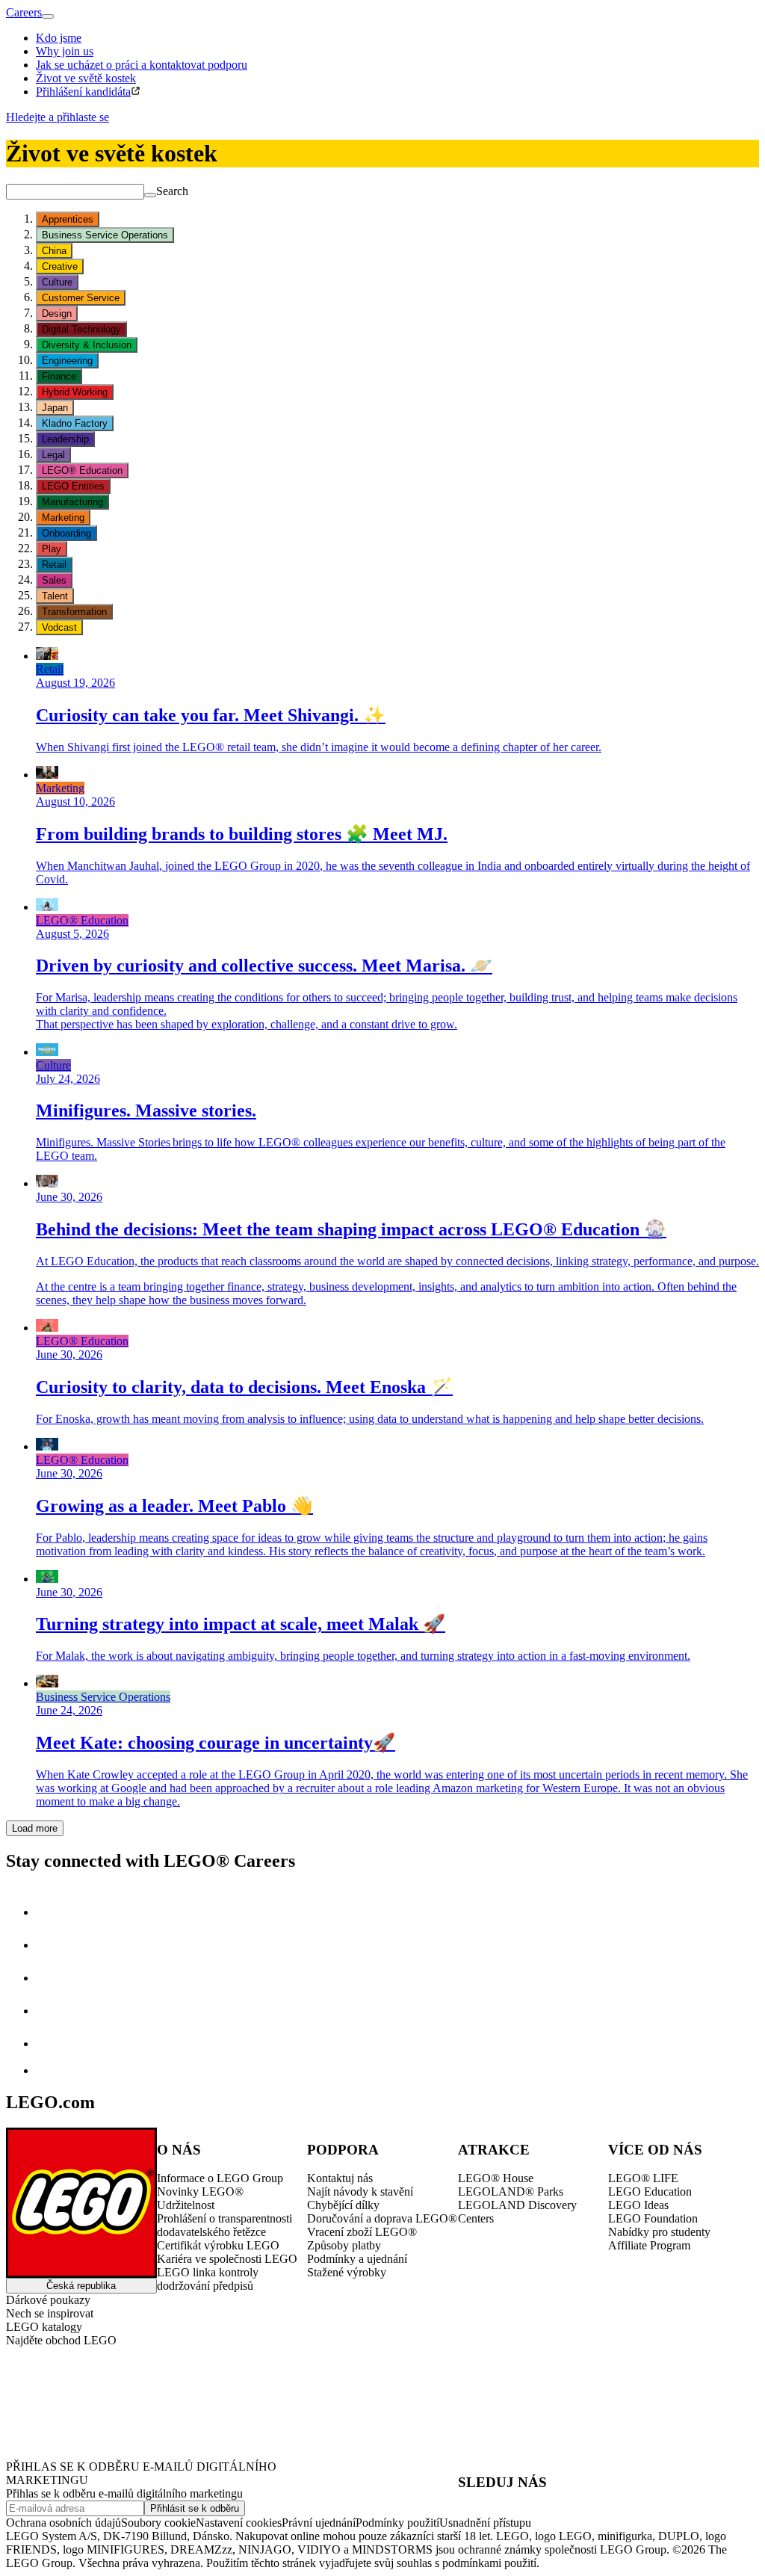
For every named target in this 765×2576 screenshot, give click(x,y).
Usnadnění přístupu (485, 2523)
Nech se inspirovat (50, 2313)
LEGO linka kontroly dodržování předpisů (208, 2279)
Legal (53, 455)
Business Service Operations (105, 235)
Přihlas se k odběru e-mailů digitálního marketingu (124, 2493)
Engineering (67, 361)
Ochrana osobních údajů (64, 2523)
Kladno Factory (75, 423)
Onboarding (66, 533)
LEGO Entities (73, 486)
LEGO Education (650, 2192)
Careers (24, 12)
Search (172, 191)
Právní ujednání (319, 2523)
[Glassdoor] (51, 2044)
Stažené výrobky (347, 2272)
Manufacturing (72, 502)
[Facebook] (51, 1978)
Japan (55, 408)
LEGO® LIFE (643, 2178)
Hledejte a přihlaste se (58, 117)
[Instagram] (51, 1945)
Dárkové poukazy (48, 2300)
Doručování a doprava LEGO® (382, 2218)
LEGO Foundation (653, 2218)
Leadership (65, 439)
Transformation (74, 612)
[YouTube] (51, 2011)
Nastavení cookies (239, 2523)
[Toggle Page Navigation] (48, 16)
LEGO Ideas (638, 2205)
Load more (35, 1828)
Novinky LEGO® (200, 2192)
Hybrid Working (75, 392)
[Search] (150, 195)
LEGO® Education (82, 470)
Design (57, 313)
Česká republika (81, 2286)
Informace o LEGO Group (220, 2178)
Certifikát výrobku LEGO (218, 2245)
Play (52, 549)
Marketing (63, 518)
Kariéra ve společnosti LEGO (227, 2259)
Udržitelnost (186, 2205)
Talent (55, 596)
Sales (54, 580)
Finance (59, 376)
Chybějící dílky (343, 2205)
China (54, 251)
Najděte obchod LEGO (61, 2340)
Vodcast (59, 627)
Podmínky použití (397, 2523)
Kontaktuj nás (340, 2178)
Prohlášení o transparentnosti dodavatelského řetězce (224, 2225)
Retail (54, 565)
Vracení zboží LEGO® (362, 2232)
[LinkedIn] (51, 1912)
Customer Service (81, 298)
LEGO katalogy (44, 2327)
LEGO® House (496, 2178)
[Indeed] (48, 2070)
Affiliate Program (649, 2245)
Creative (60, 266)
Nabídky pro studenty (659, 2232)
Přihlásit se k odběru (195, 2508)
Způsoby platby (344, 2245)
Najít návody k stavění (360, 2192)
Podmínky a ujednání (357, 2259)
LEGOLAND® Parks (511, 2192)
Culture (57, 282)
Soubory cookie (158, 2523)
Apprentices (68, 219)
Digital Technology (81, 329)
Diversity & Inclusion (87, 345)
